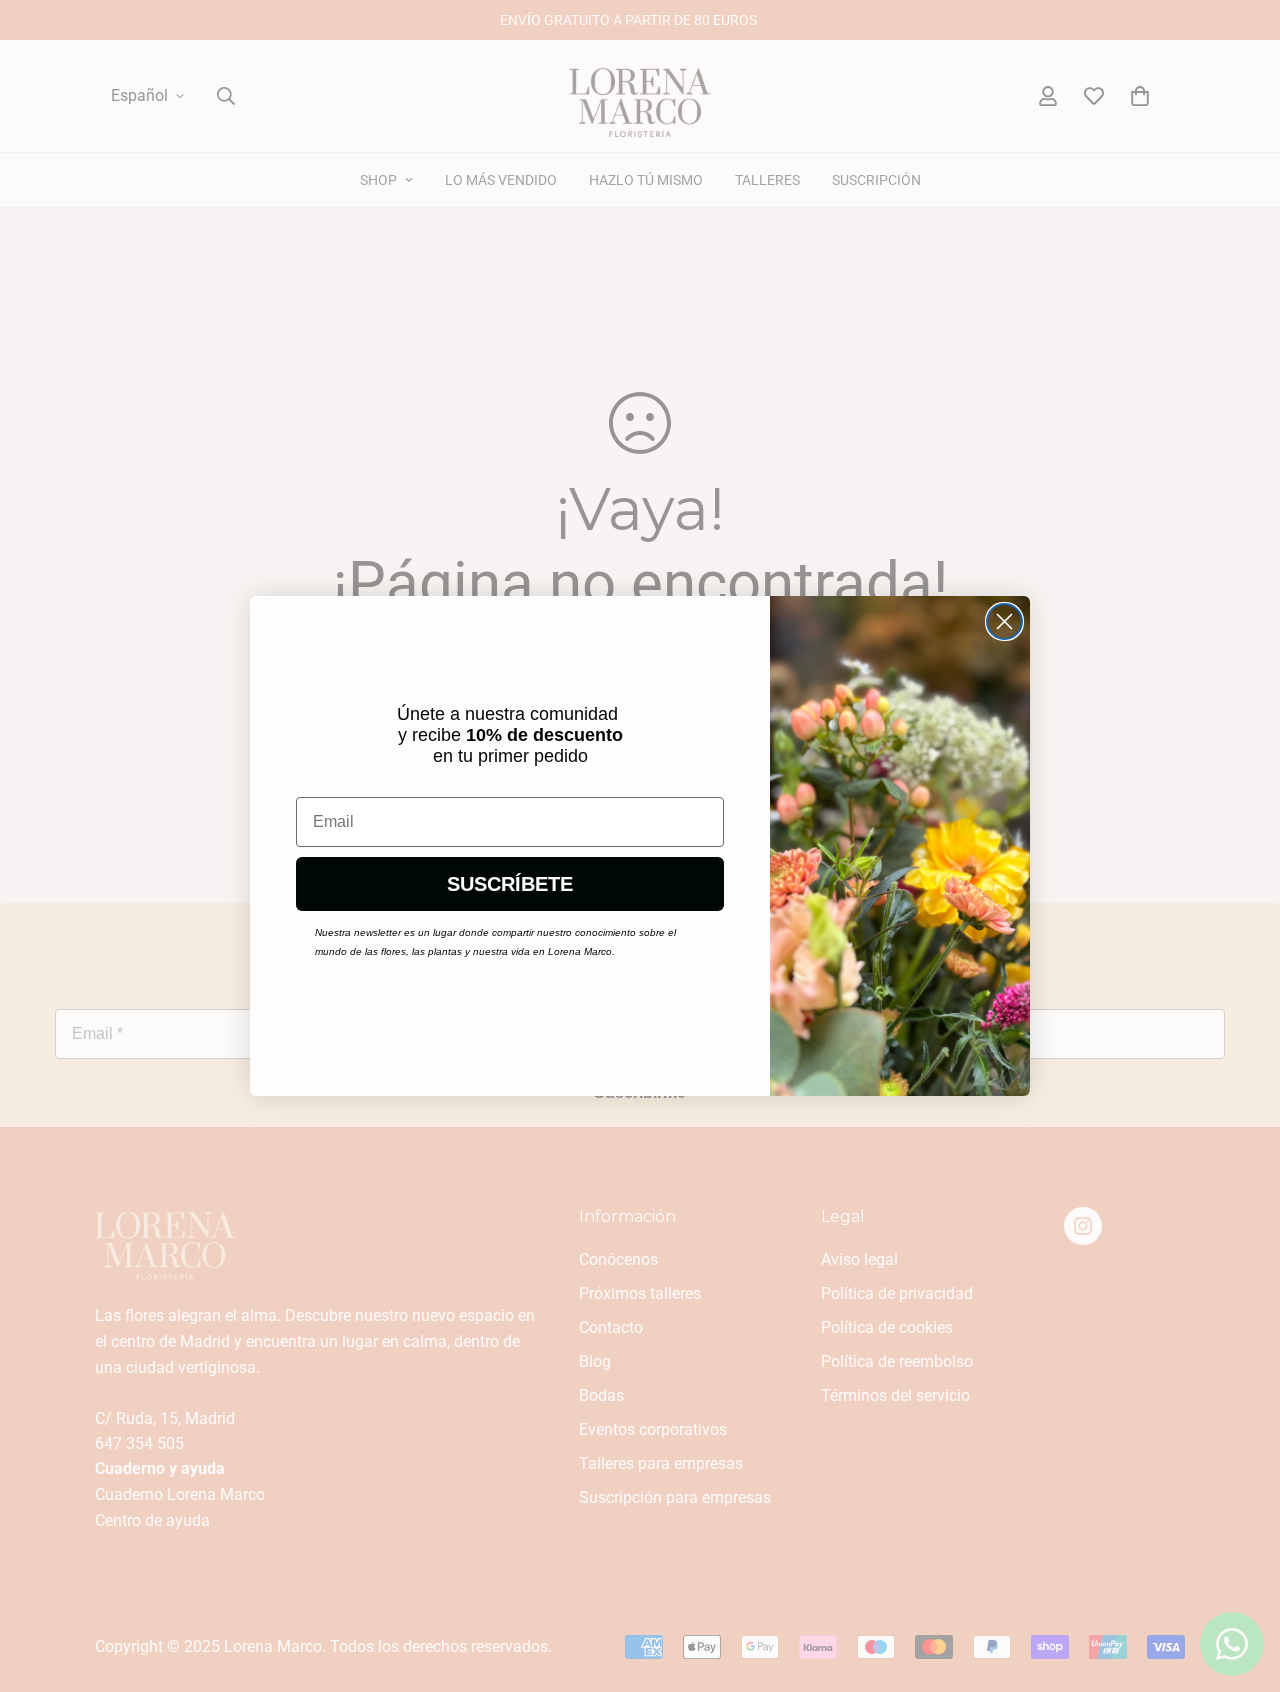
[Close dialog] (1004, 621)
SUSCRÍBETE (510, 884)
